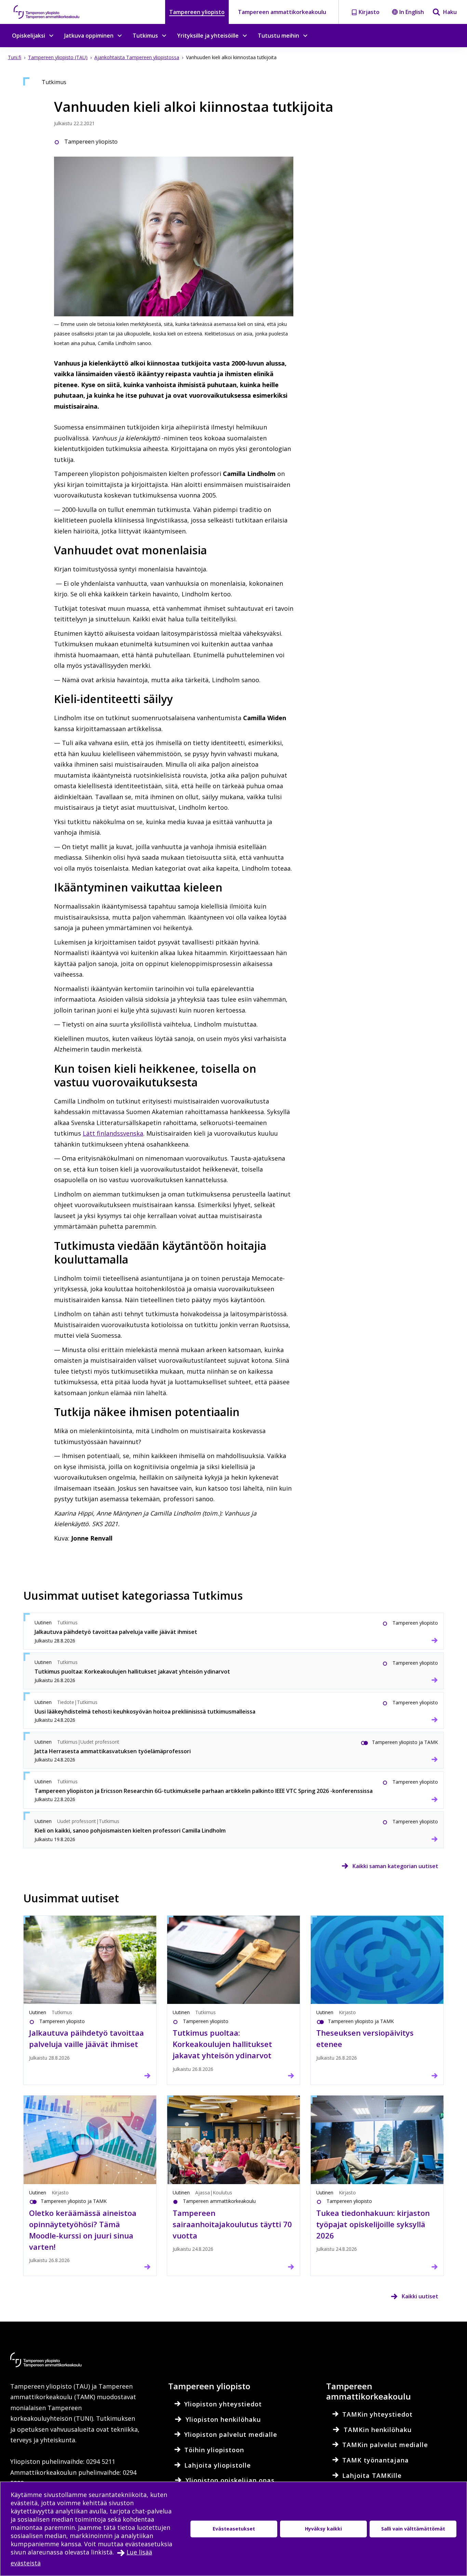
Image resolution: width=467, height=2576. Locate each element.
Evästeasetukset (234, 2529)
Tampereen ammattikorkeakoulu (282, 12)
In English (412, 12)
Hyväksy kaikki (323, 2529)
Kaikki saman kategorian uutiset (395, 1866)
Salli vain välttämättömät (413, 2529)
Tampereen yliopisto (197, 12)
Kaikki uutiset (420, 2296)
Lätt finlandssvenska (113, 1133)
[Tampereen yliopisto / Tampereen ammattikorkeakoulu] (53, 12)
